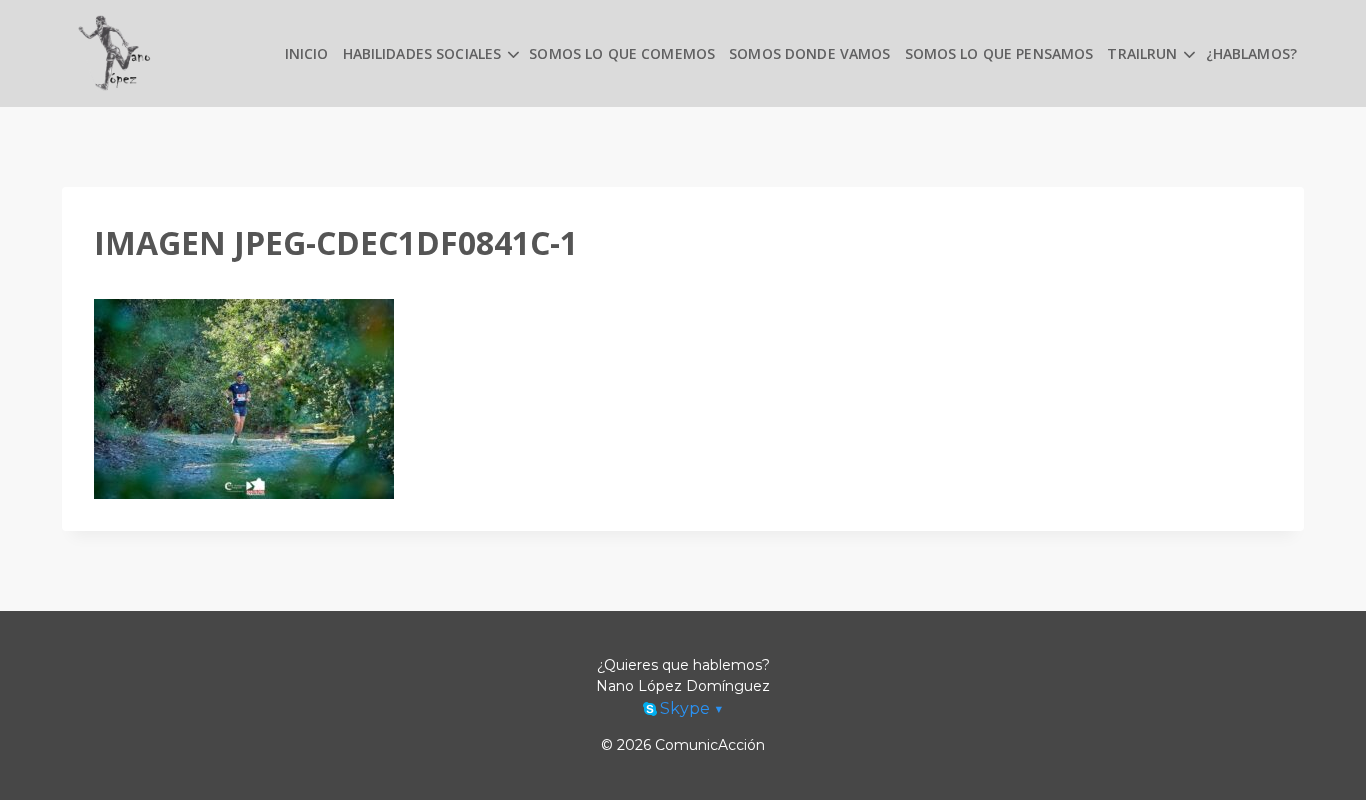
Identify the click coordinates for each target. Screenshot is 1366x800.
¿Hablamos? (1251, 53)
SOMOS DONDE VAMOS (809, 53)
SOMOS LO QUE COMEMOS (622, 53)
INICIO (307, 53)
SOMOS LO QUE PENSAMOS (999, 53)
